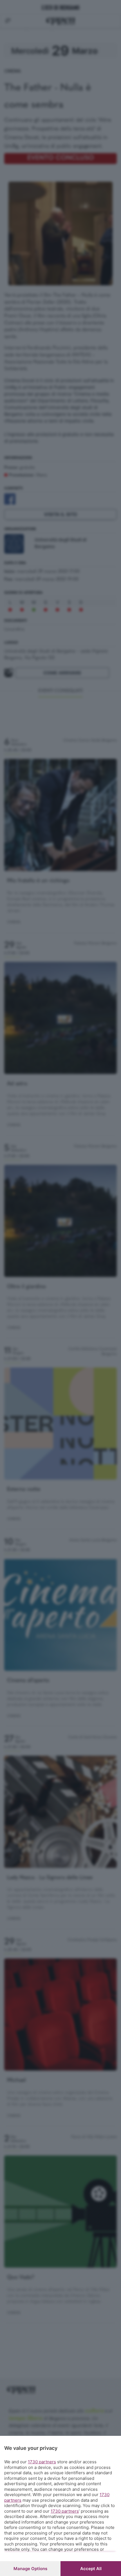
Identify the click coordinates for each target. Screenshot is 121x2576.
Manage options (30, 2569)
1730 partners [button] (42, 2462)
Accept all (91, 2569)
